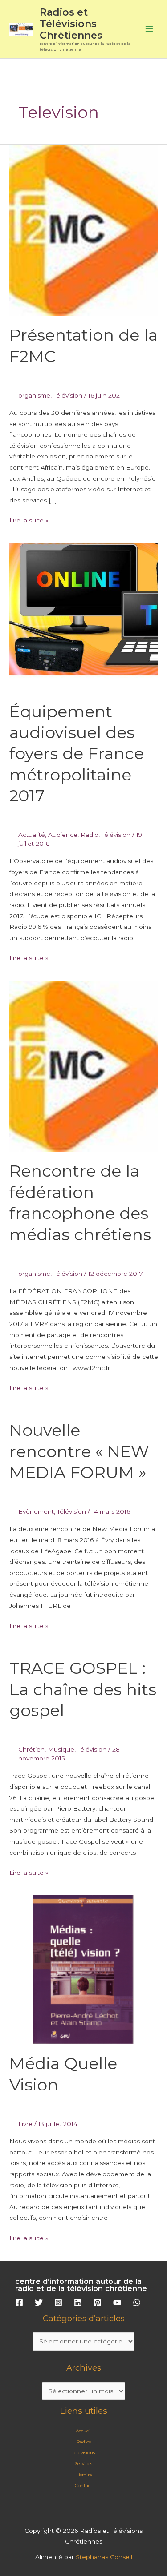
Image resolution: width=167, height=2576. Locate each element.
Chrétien (31, 1749)
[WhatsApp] (137, 2303)
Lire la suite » (29, 519)
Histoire (84, 2475)
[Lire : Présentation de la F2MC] (83, 229)
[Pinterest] (98, 2303)
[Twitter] (39, 2303)
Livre (25, 2124)
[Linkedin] (78, 2303)
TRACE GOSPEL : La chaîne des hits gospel (83, 1689)
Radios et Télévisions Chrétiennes (71, 24)
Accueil (84, 2431)
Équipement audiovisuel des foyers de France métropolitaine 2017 (77, 754)
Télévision (68, 395)
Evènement (36, 1511)
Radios (84, 2442)
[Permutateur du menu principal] (149, 29)
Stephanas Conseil (104, 2557)
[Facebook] (19, 2303)
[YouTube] (117, 2303)
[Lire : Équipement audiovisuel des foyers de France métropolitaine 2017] (83, 617)
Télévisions (83, 2453)
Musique (61, 1749)
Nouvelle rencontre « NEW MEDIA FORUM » (79, 1451)
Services (83, 2464)
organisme (34, 395)
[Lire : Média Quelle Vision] (83, 1969)
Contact (83, 2486)
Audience (63, 835)
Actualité (32, 835)
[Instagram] (58, 2303)
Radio (90, 835)
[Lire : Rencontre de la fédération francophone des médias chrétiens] (83, 1065)
